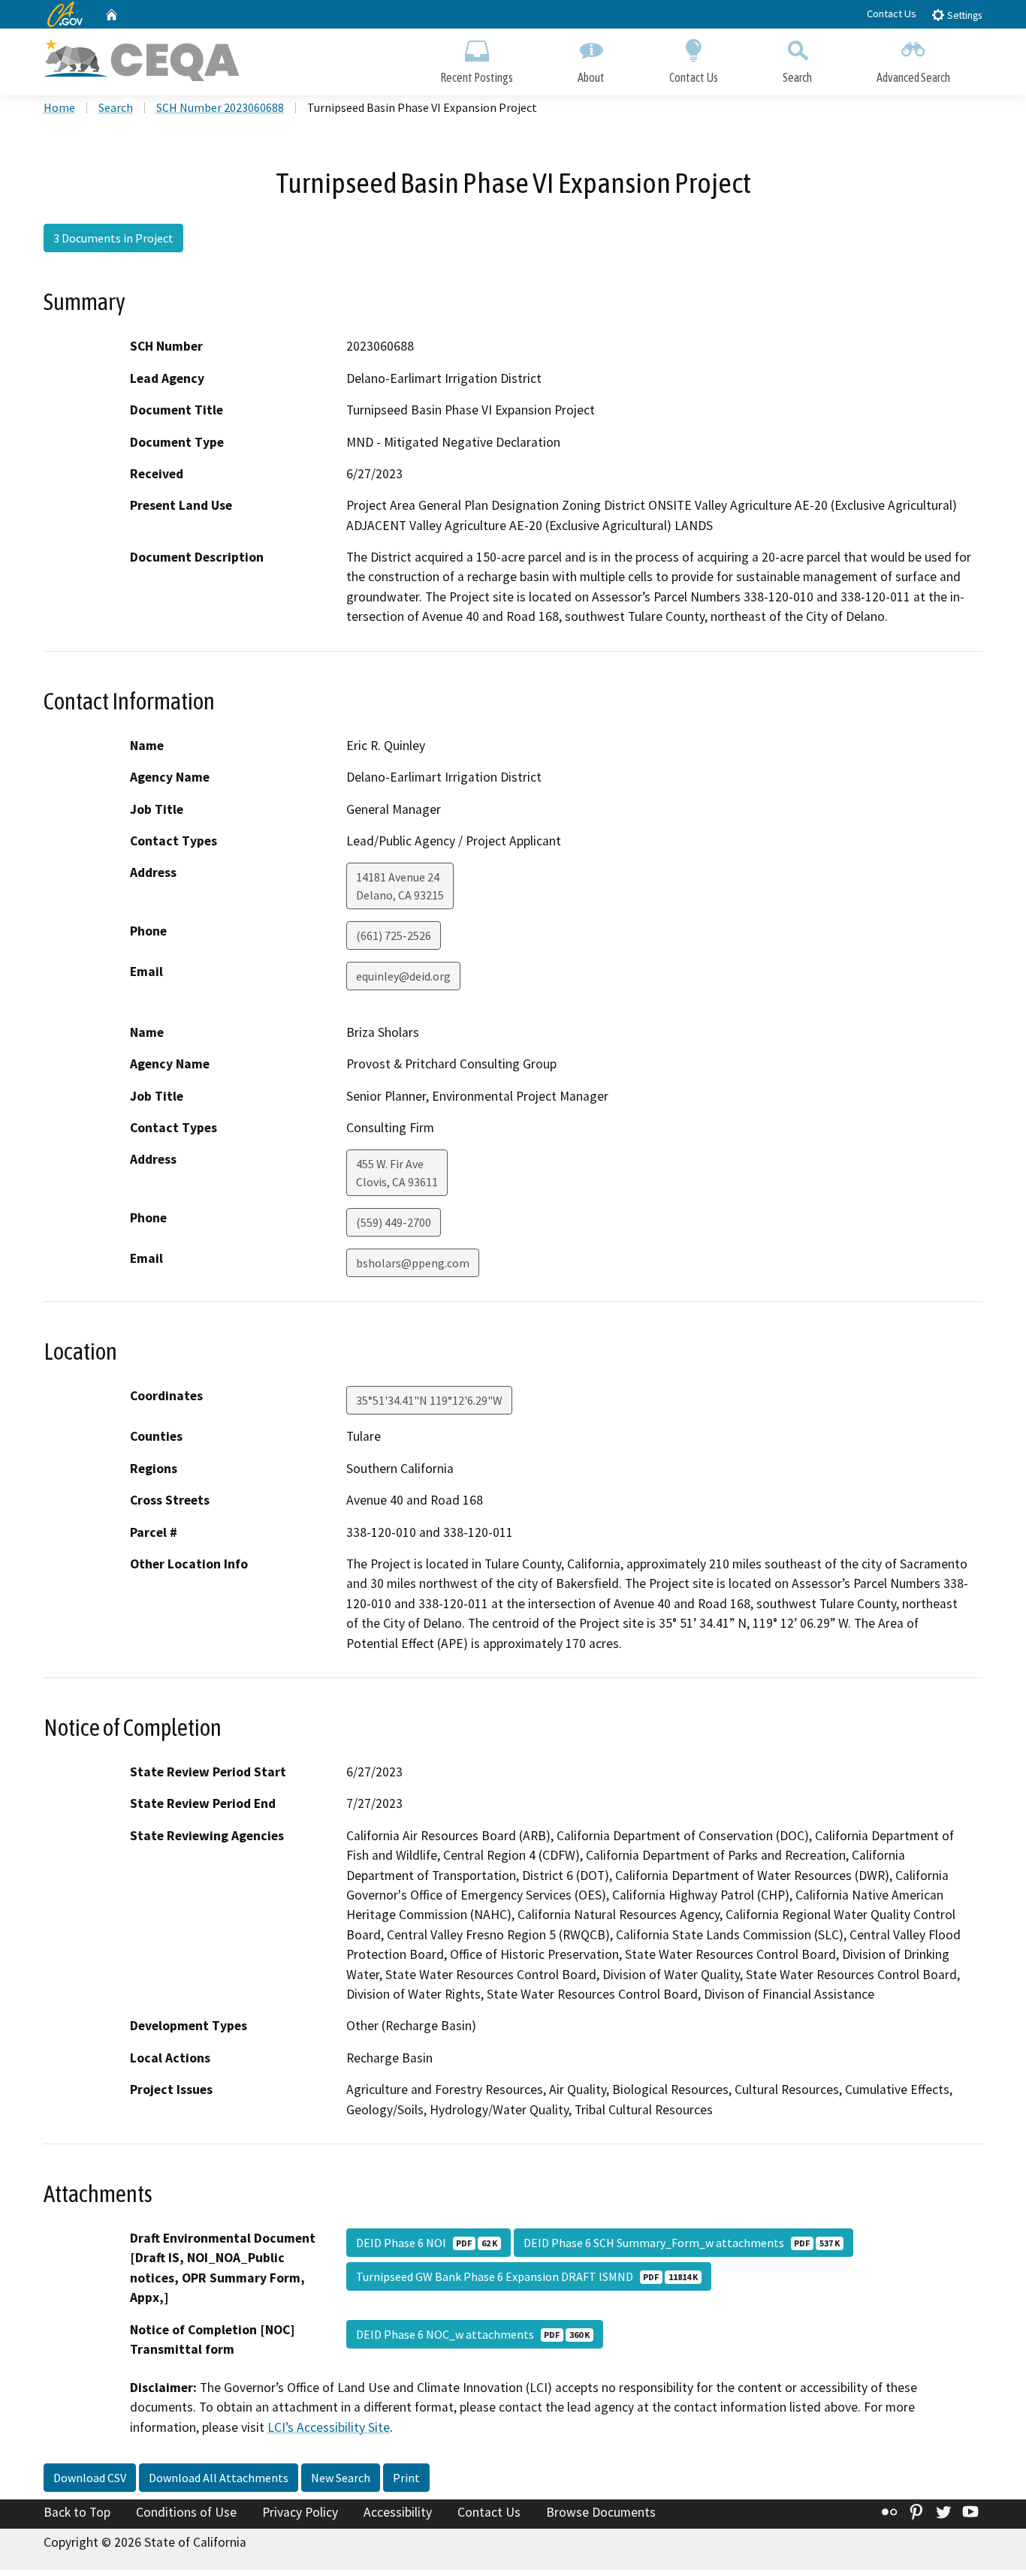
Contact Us (892, 14)
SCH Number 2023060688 (220, 107)
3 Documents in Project (113, 238)
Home (59, 107)
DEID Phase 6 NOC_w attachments (473, 2334)
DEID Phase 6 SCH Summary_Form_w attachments (682, 2243)
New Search (341, 2478)
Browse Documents (601, 2512)
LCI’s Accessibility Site (329, 2427)
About (591, 77)
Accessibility (398, 2512)
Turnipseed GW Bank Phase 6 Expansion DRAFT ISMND (527, 2276)
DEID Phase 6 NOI (427, 2243)
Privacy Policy (300, 2512)
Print (406, 2478)
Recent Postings (477, 77)
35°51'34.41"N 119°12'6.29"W (429, 1400)
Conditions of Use (186, 2512)
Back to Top (77, 2512)
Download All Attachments (219, 2478)
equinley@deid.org (403, 976)
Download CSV (90, 2478)
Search (797, 77)
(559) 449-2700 (394, 1222)
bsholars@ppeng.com (413, 1263)
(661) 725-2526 (394, 935)
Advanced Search (913, 77)
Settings (963, 15)
